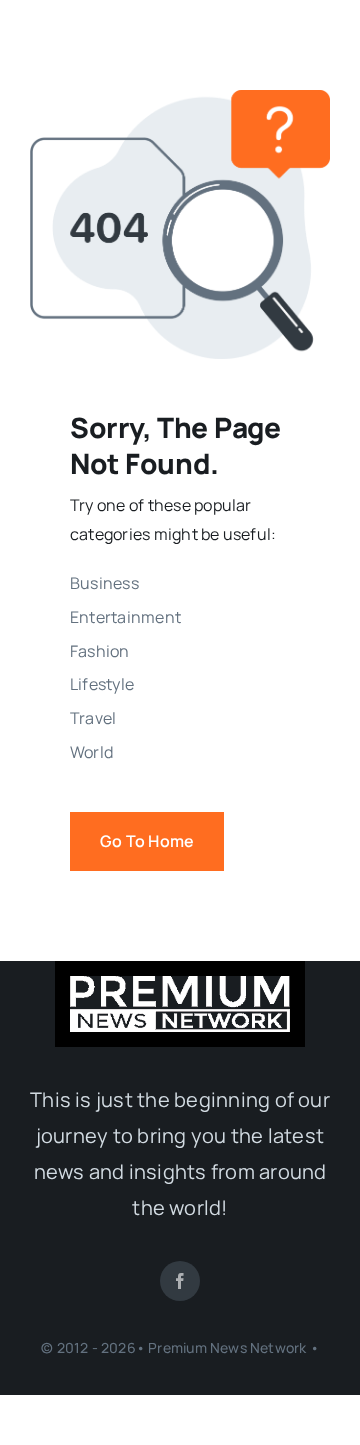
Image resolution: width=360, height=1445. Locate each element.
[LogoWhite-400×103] (180, 984)
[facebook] (180, 1281)
